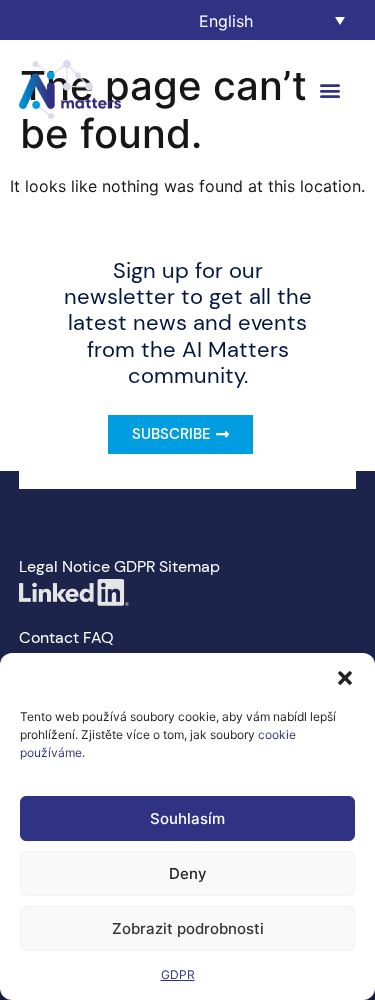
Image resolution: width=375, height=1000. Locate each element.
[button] (345, 678)
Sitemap (189, 566)
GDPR (178, 974)
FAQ (98, 637)
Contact (49, 637)
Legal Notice (64, 566)
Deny (188, 873)
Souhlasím (187, 818)
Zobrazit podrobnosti (188, 928)
